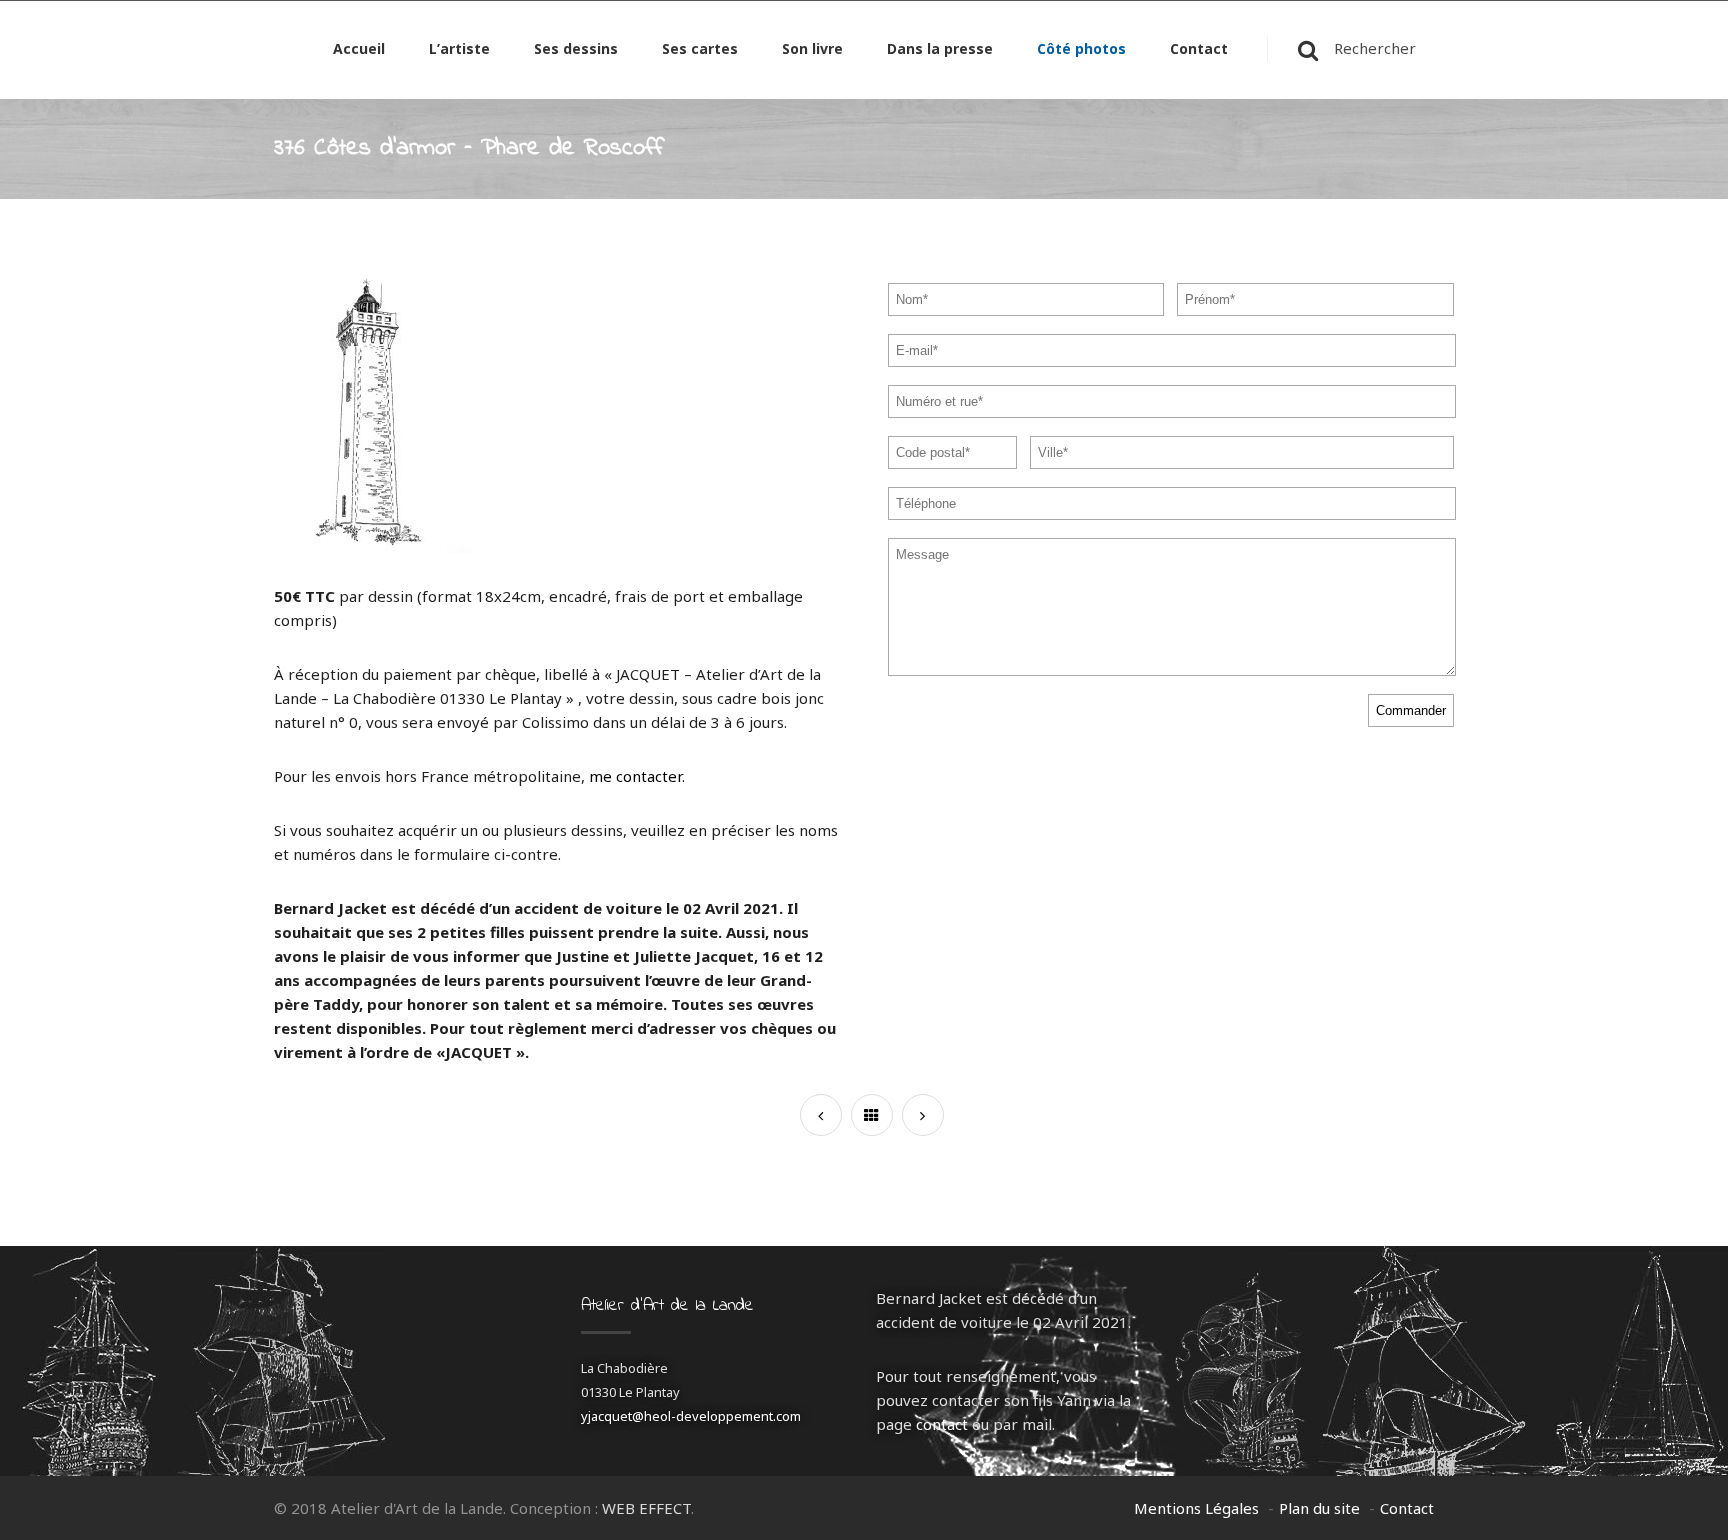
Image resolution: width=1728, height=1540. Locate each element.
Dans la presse (940, 50)
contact (942, 1424)
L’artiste (459, 50)
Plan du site (1319, 1508)
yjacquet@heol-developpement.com (691, 1416)
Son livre (812, 50)
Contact (1199, 50)
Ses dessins (576, 50)
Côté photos (1081, 50)
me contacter (635, 776)
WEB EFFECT (646, 1508)
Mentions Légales (1196, 1508)
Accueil (359, 50)
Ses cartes (700, 50)
